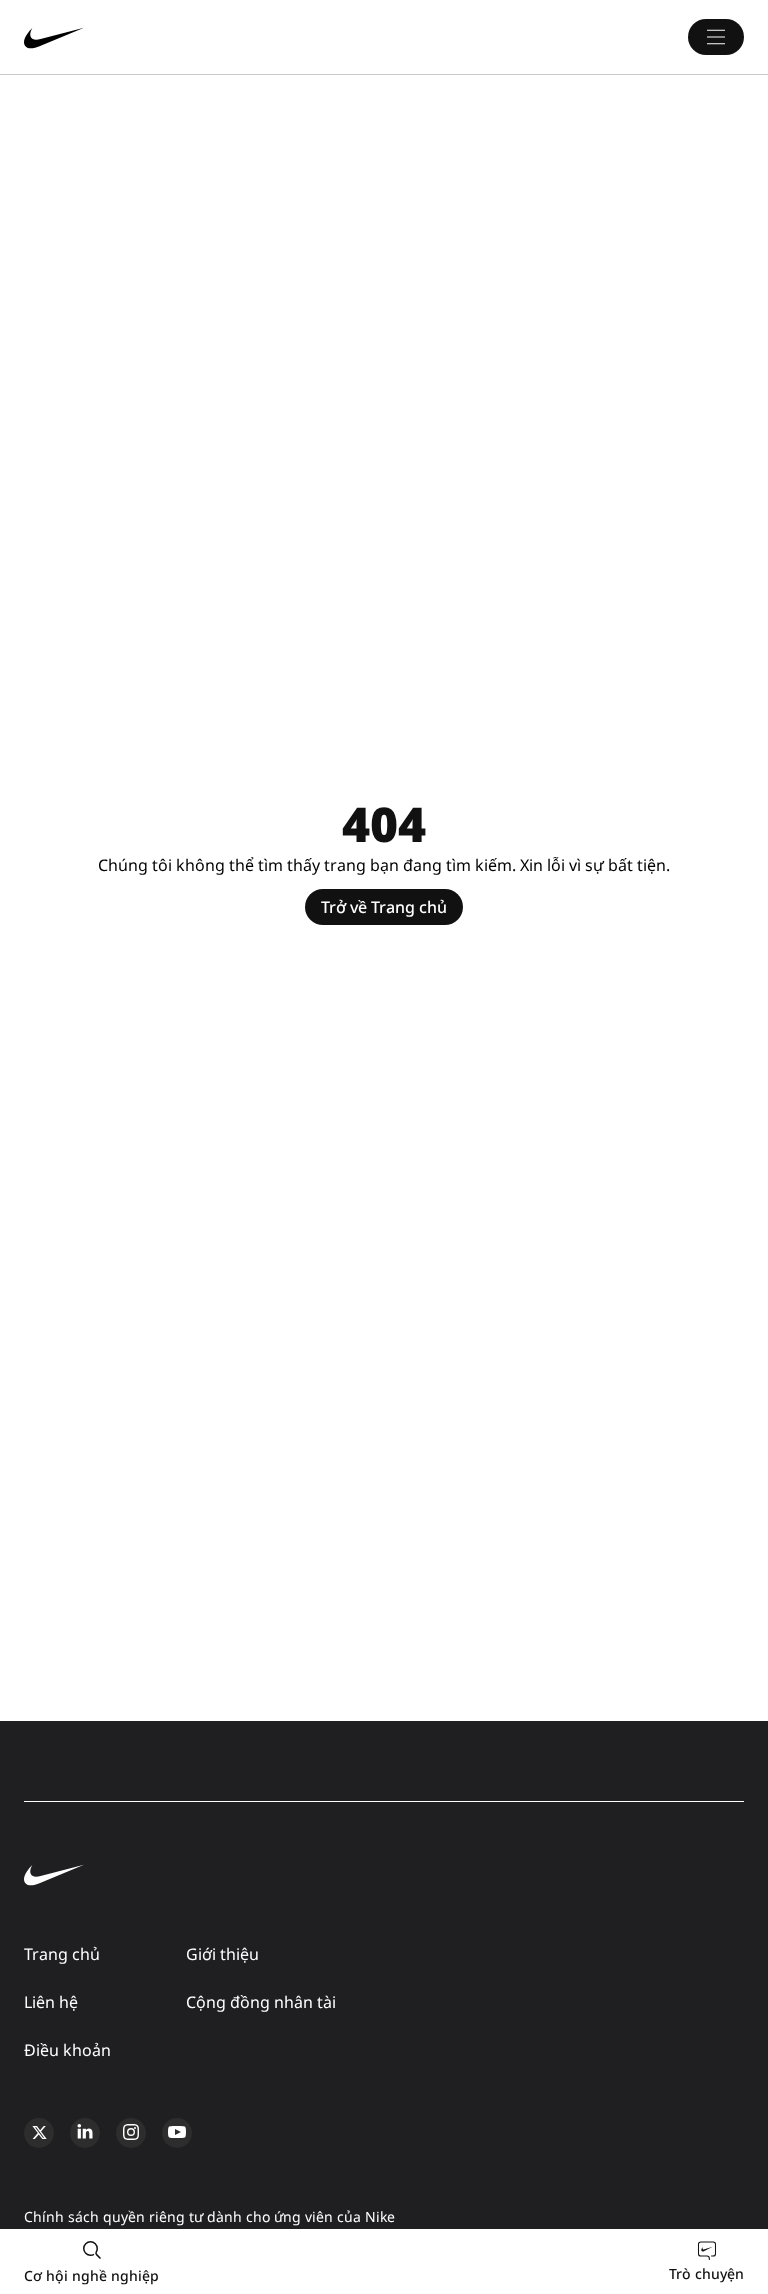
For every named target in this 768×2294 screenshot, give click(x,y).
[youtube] (177, 2133)
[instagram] (131, 2133)
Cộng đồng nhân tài (261, 2002)
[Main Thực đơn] (716, 37)
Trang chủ (62, 1954)
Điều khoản (67, 2050)
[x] (39, 2133)
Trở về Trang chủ (384, 907)
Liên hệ (51, 2002)
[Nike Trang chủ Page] (174, 37)
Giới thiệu (222, 1954)
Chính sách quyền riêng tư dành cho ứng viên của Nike (209, 2216)
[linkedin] (85, 2133)
